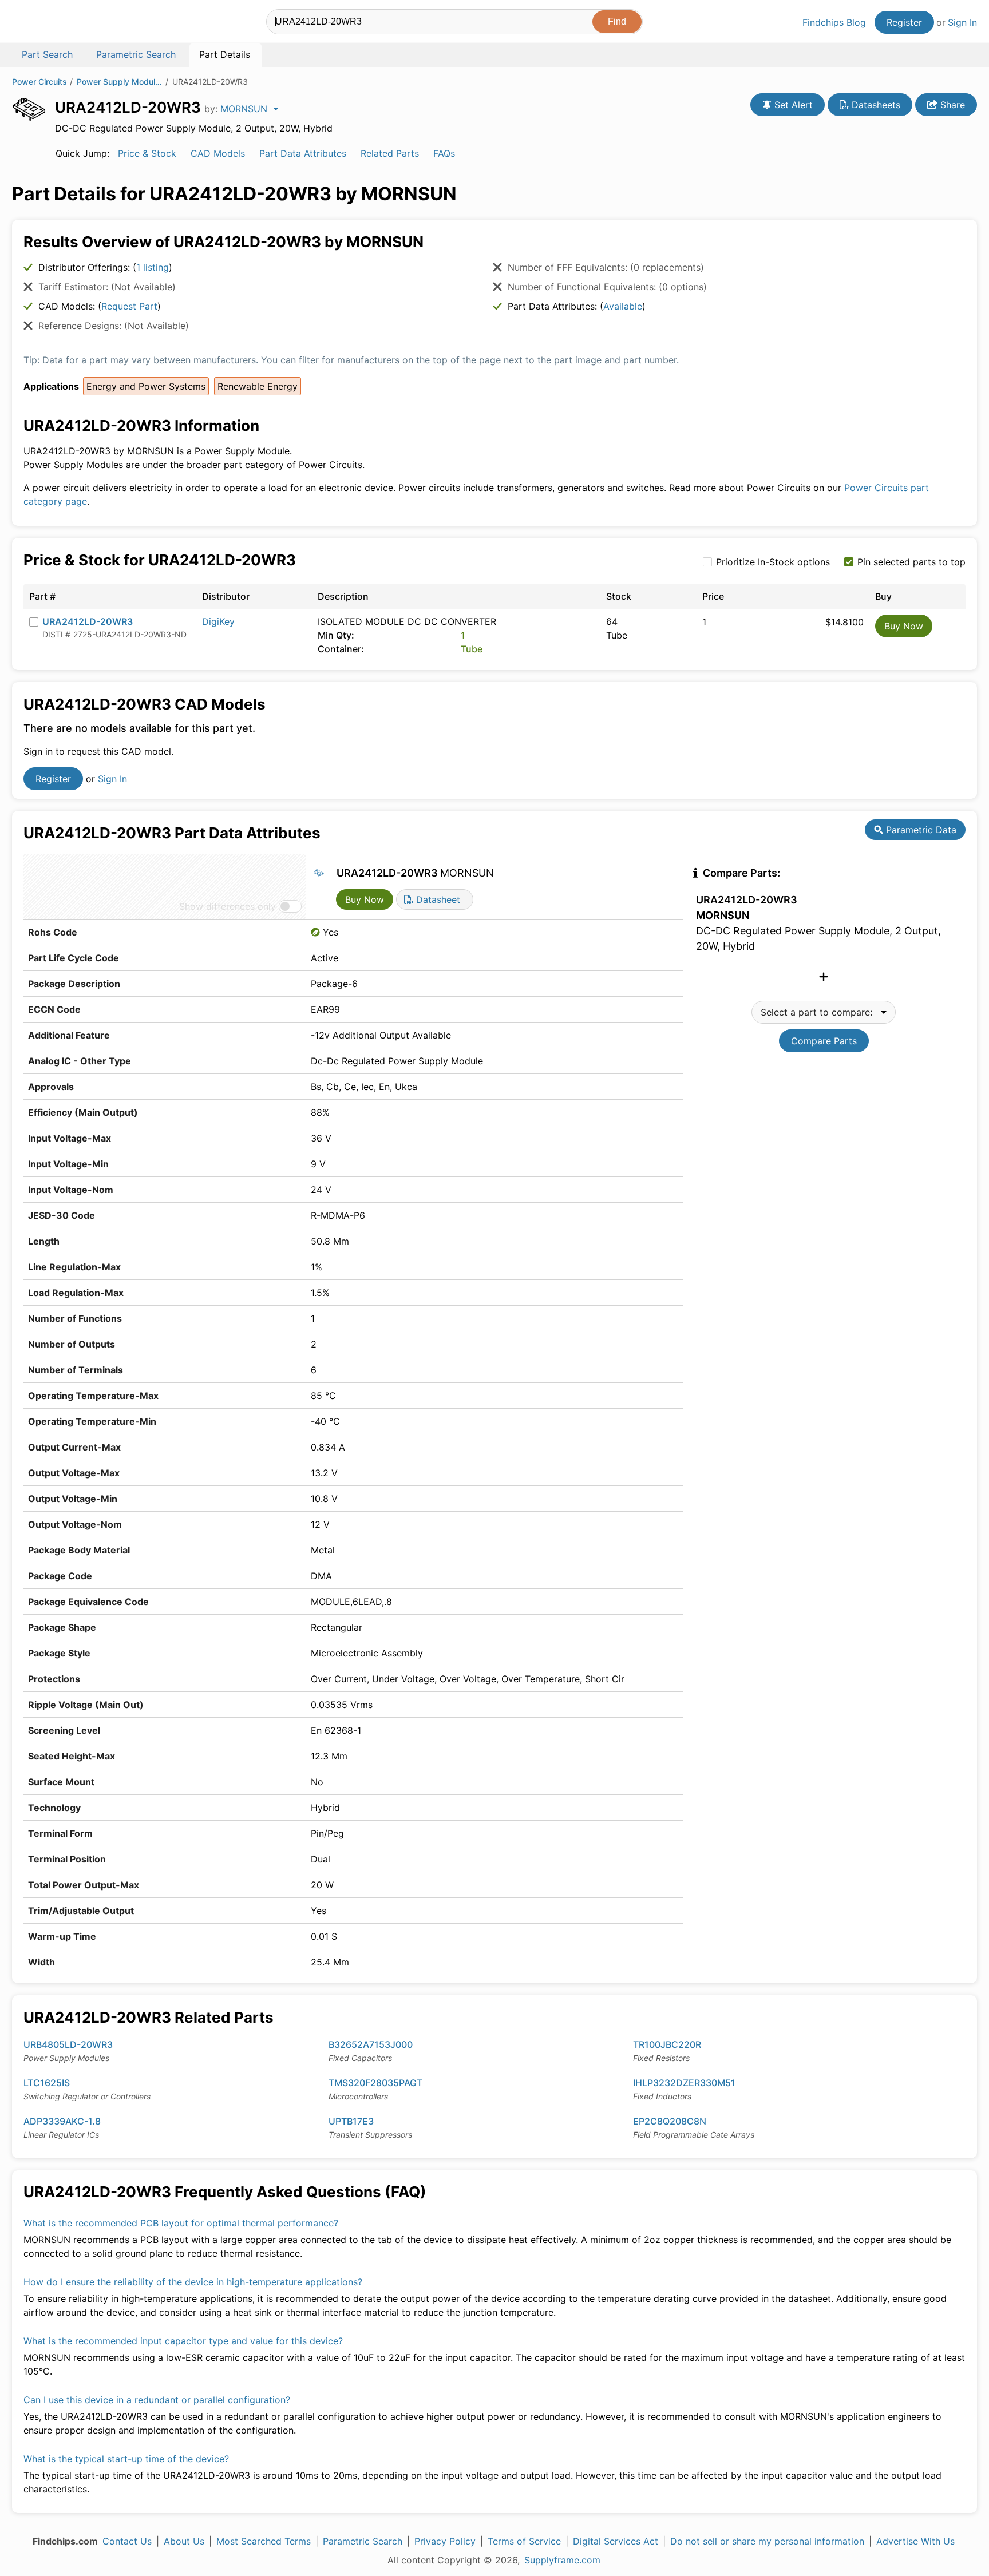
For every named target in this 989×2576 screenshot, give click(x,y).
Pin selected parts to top (911, 562)
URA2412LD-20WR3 (88, 621)
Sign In (962, 22)
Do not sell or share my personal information (767, 2541)
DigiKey (218, 621)
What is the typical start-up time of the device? (126, 2459)
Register (904, 22)
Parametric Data (920, 830)
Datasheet (437, 899)
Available (623, 306)
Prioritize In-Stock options (773, 562)
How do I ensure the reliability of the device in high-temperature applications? (193, 2282)
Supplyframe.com (562, 2560)
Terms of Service (524, 2541)
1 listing (153, 267)
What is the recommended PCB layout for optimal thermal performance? (181, 2223)
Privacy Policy (445, 2541)
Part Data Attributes (303, 153)
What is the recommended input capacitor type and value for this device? (183, 2341)
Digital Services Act (616, 2541)
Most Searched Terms (264, 2541)
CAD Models (218, 153)
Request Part (129, 306)
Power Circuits (39, 82)
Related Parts (390, 153)
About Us (184, 2541)
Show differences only (228, 906)
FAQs (444, 153)
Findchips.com (49, 23)
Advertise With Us (915, 2541)
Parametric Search (363, 2541)
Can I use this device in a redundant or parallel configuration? (157, 2400)
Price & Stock (147, 153)
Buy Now (904, 626)
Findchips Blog (834, 22)
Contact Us (127, 2541)
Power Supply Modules (120, 82)
